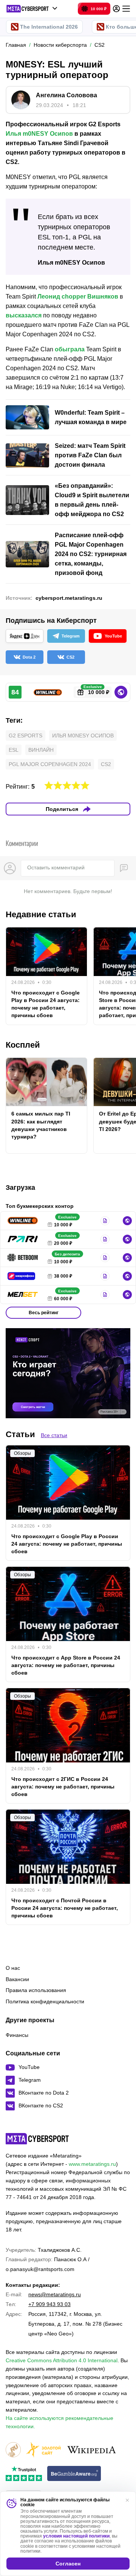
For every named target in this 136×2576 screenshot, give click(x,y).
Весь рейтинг (44, 1313)
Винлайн (41, 750)
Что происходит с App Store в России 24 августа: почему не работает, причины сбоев (66, 1665)
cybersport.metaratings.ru (69, 598)
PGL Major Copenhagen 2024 (50, 764)
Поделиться (62, 809)
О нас (13, 1968)
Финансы (17, 2035)
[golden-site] (43, 2450)
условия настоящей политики (76, 2536)
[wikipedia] (92, 2450)
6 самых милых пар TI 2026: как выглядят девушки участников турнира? (41, 1125)
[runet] (13, 2450)
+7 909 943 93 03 (49, 2304)
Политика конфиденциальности (45, 2001)
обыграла (70, 349)
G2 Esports (25, 736)
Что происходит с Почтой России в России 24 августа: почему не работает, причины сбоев (65, 1908)
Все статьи (54, 1435)
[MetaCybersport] (37, 2139)
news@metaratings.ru (55, 2294)
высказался (24, 315)
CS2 (106, 764)
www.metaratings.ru (92, 2164)
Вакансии (17, 1979)
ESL (14, 750)
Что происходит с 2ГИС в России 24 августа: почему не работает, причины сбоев (63, 1787)
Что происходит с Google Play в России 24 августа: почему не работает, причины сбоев (46, 1004)
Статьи (20, 1434)
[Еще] (126, 9)
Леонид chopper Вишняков (78, 297)
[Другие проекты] (32, 9)
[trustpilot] (24, 2474)
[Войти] (116, 9)
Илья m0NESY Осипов (39, 134)
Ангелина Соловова (66, 95)
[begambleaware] (74, 2474)
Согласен (68, 2564)
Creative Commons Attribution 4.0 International (62, 2360)
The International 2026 (49, 27)
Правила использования (36, 1990)
